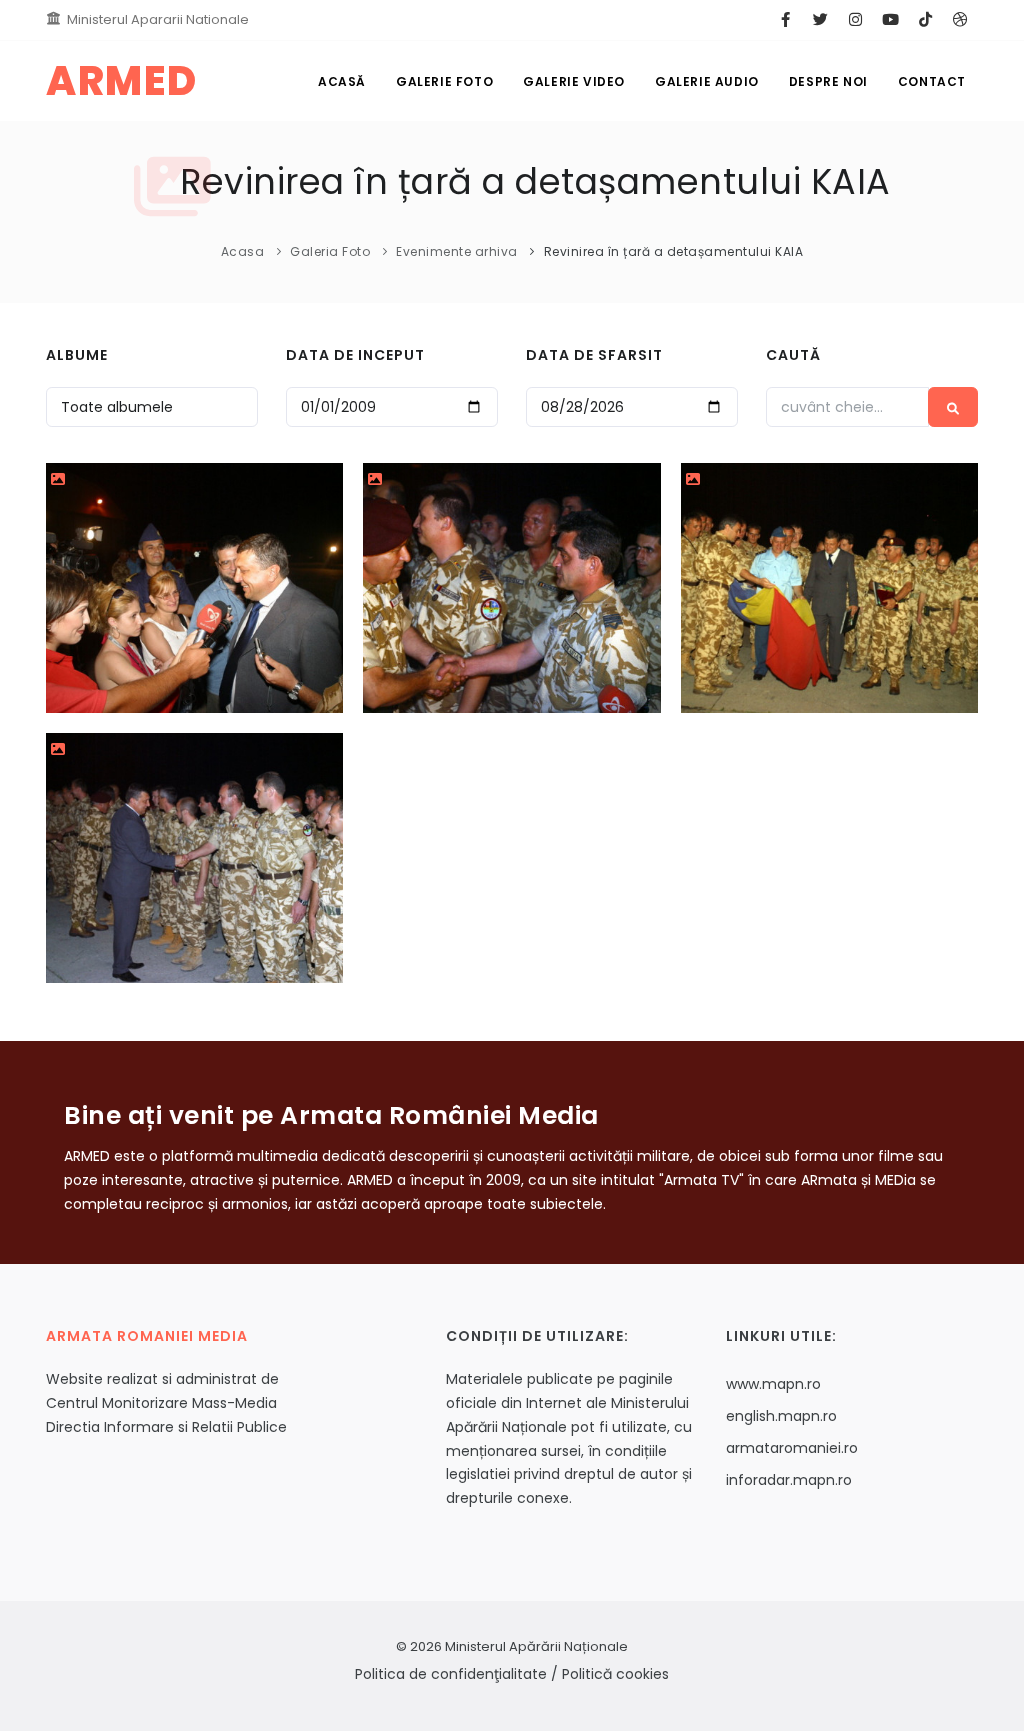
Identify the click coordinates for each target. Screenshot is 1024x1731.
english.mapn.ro (781, 1416)
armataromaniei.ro (792, 1448)
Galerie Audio (707, 81)
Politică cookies (615, 1674)
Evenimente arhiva (457, 251)
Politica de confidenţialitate (451, 1674)
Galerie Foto (444, 81)
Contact (932, 81)
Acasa (243, 251)
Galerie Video (574, 81)
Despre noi (828, 81)
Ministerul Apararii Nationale (158, 19)
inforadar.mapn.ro (789, 1480)
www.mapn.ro (773, 1384)
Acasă (342, 81)
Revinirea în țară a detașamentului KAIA (674, 251)
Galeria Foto (330, 251)
